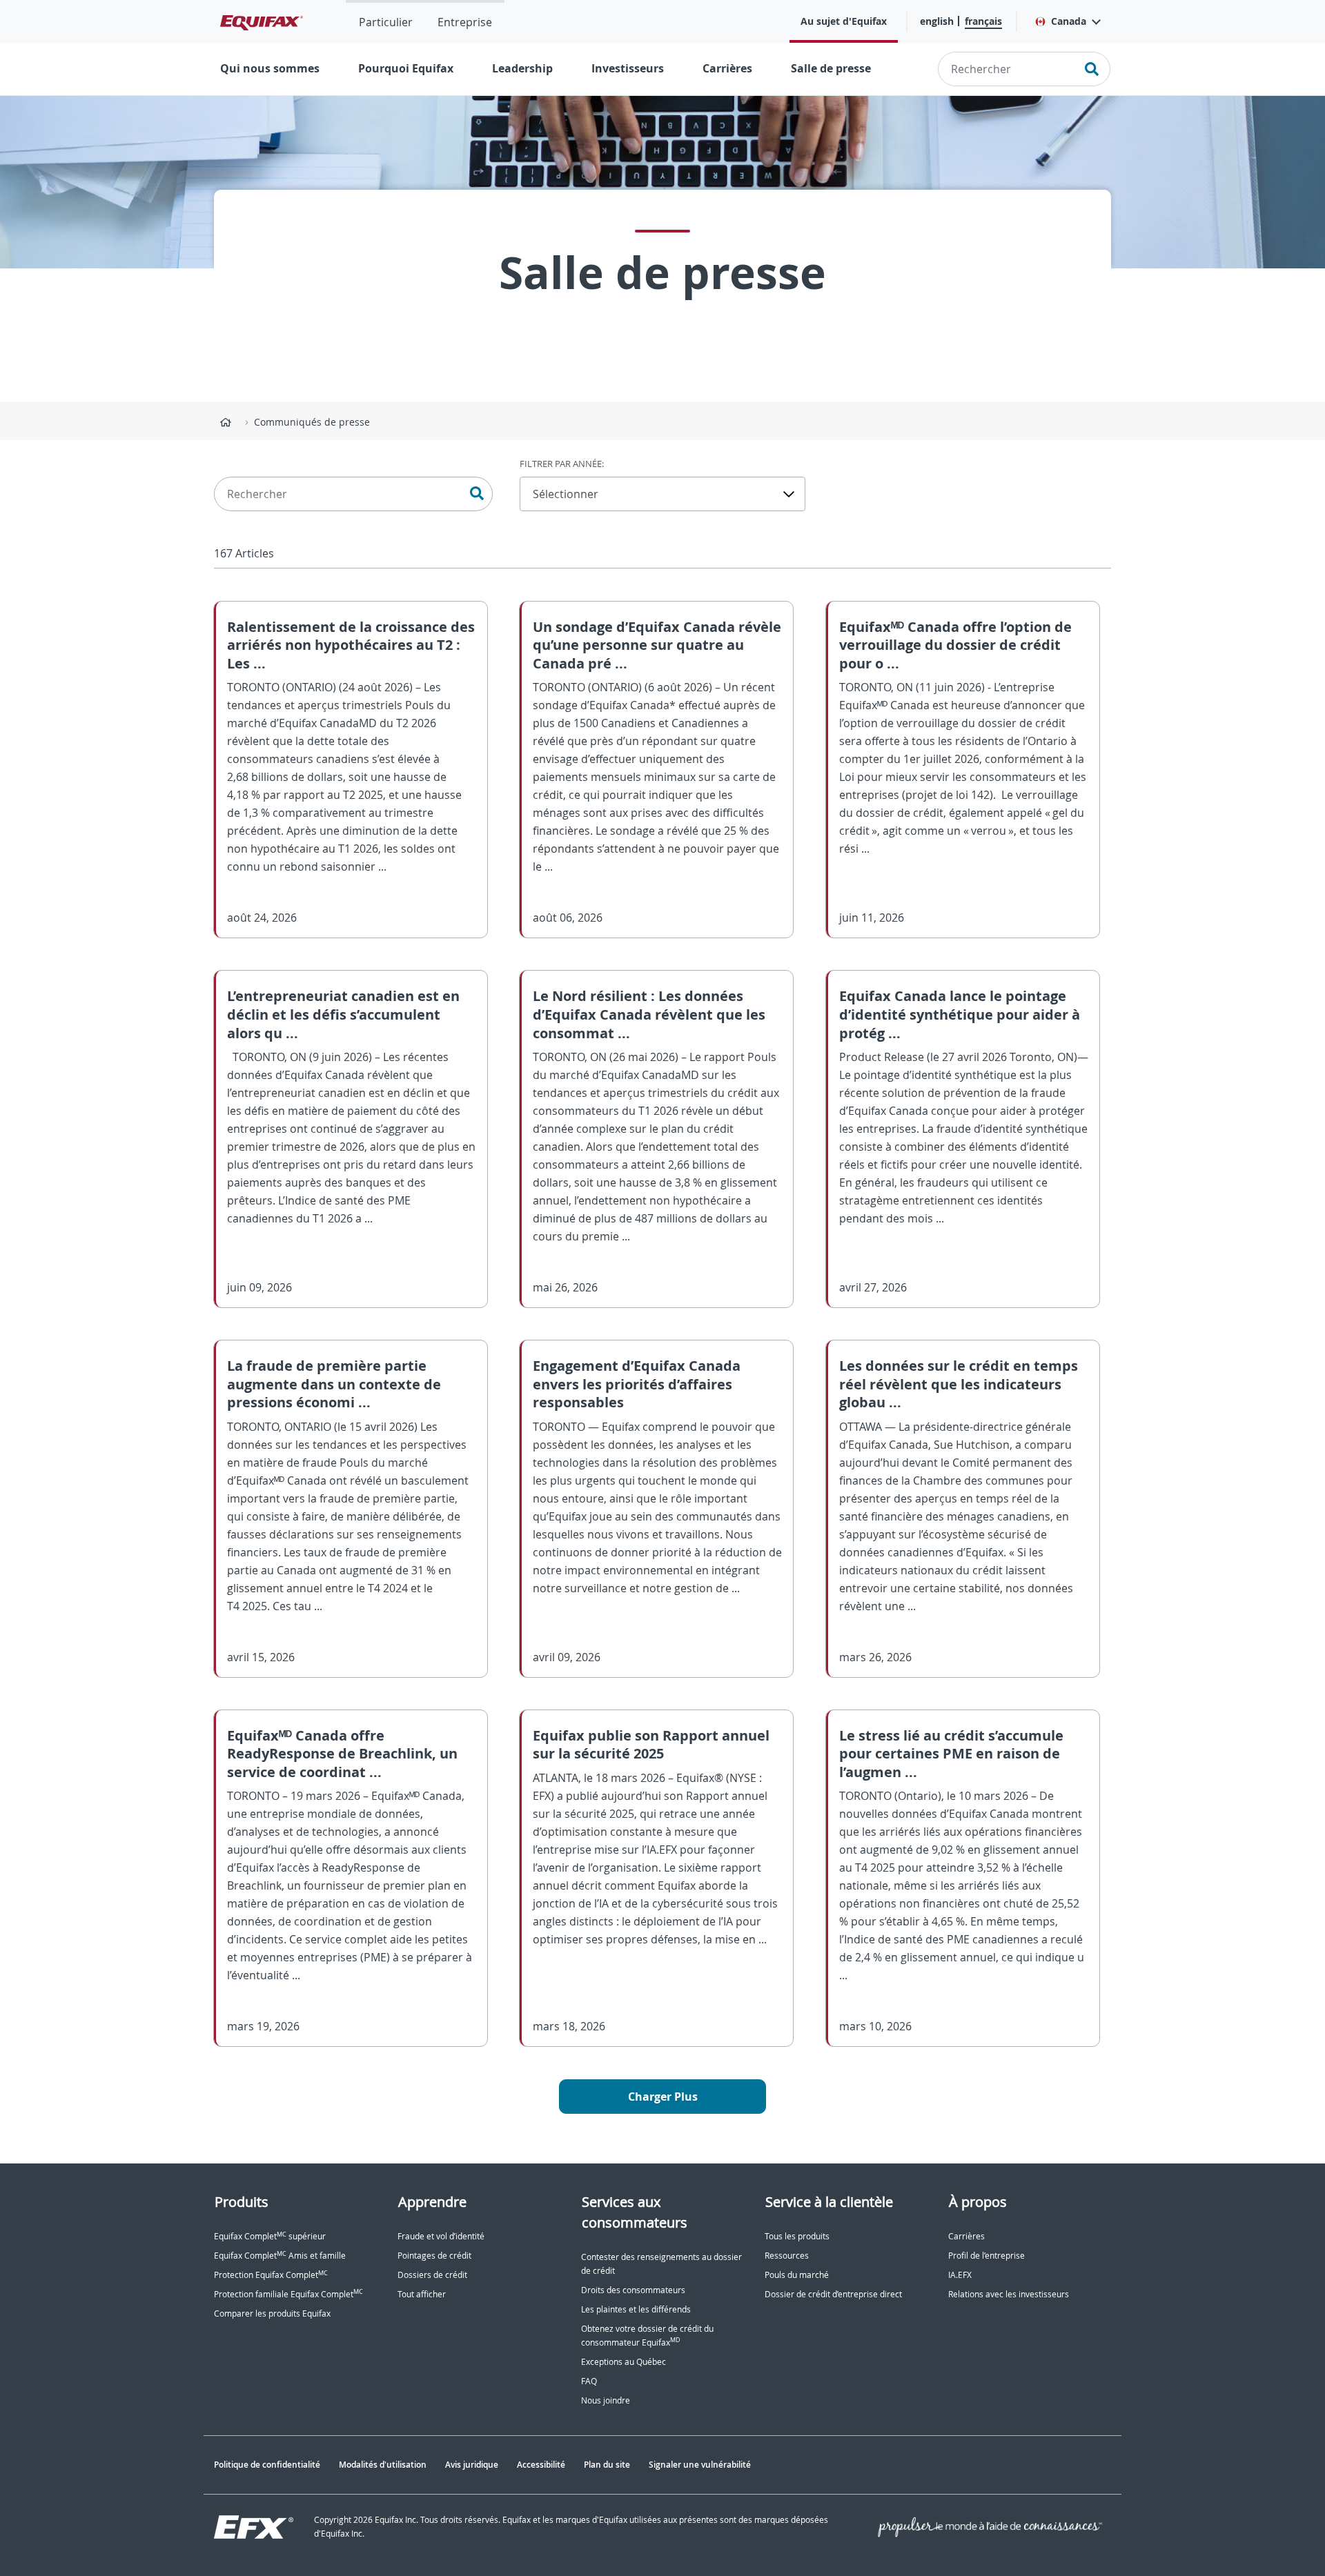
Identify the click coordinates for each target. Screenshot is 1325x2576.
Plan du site (607, 2465)
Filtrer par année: (562, 464)
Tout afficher (422, 2294)
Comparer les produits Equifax (272, 2314)
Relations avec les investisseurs (1009, 2294)
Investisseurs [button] (628, 68)
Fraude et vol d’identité (441, 2236)
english (937, 21)
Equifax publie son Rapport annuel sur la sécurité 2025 (651, 1745)
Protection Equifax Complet (271, 2275)
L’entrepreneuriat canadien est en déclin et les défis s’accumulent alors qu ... (343, 1014)
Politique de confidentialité (267, 2465)
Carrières (727, 68)
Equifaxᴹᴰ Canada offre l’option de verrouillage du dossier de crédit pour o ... (955, 645)
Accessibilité (541, 2465)
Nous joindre (606, 2400)
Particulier (386, 22)
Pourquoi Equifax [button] (406, 68)
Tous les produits (797, 2236)
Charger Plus (663, 2097)
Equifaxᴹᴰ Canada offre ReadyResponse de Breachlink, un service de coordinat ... (342, 1754)
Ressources (787, 2256)
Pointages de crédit (434, 2256)
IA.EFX (960, 2275)
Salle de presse (831, 68)
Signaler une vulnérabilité (700, 2465)
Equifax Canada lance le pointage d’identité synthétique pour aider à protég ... (960, 1014)
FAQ (589, 2381)
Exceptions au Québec (624, 2362)
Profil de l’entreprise (987, 2256)
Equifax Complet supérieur (270, 2236)
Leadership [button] (522, 68)
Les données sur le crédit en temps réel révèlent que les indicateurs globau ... (959, 1384)
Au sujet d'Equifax (844, 21)
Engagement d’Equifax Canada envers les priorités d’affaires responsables (637, 1384)
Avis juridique (472, 2465)
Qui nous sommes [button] (270, 68)
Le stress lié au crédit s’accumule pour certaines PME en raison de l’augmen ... (951, 1754)
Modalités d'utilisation (383, 2465)
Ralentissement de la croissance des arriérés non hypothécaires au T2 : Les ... (351, 645)
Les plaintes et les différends (636, 2309)
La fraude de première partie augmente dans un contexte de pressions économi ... (334, 1384)
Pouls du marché (797, 2275)
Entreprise (465, 22)
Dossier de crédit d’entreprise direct (833, 2294)
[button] (1067, 21)
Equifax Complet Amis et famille (280, 2256)
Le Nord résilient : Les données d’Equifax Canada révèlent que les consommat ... (649, 1014)
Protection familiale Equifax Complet (288, 2294)
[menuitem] (385, 21)
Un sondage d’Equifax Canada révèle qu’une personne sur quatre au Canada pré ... (657, 645)
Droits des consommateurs (633, 2290)
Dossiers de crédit (432, 2275)
